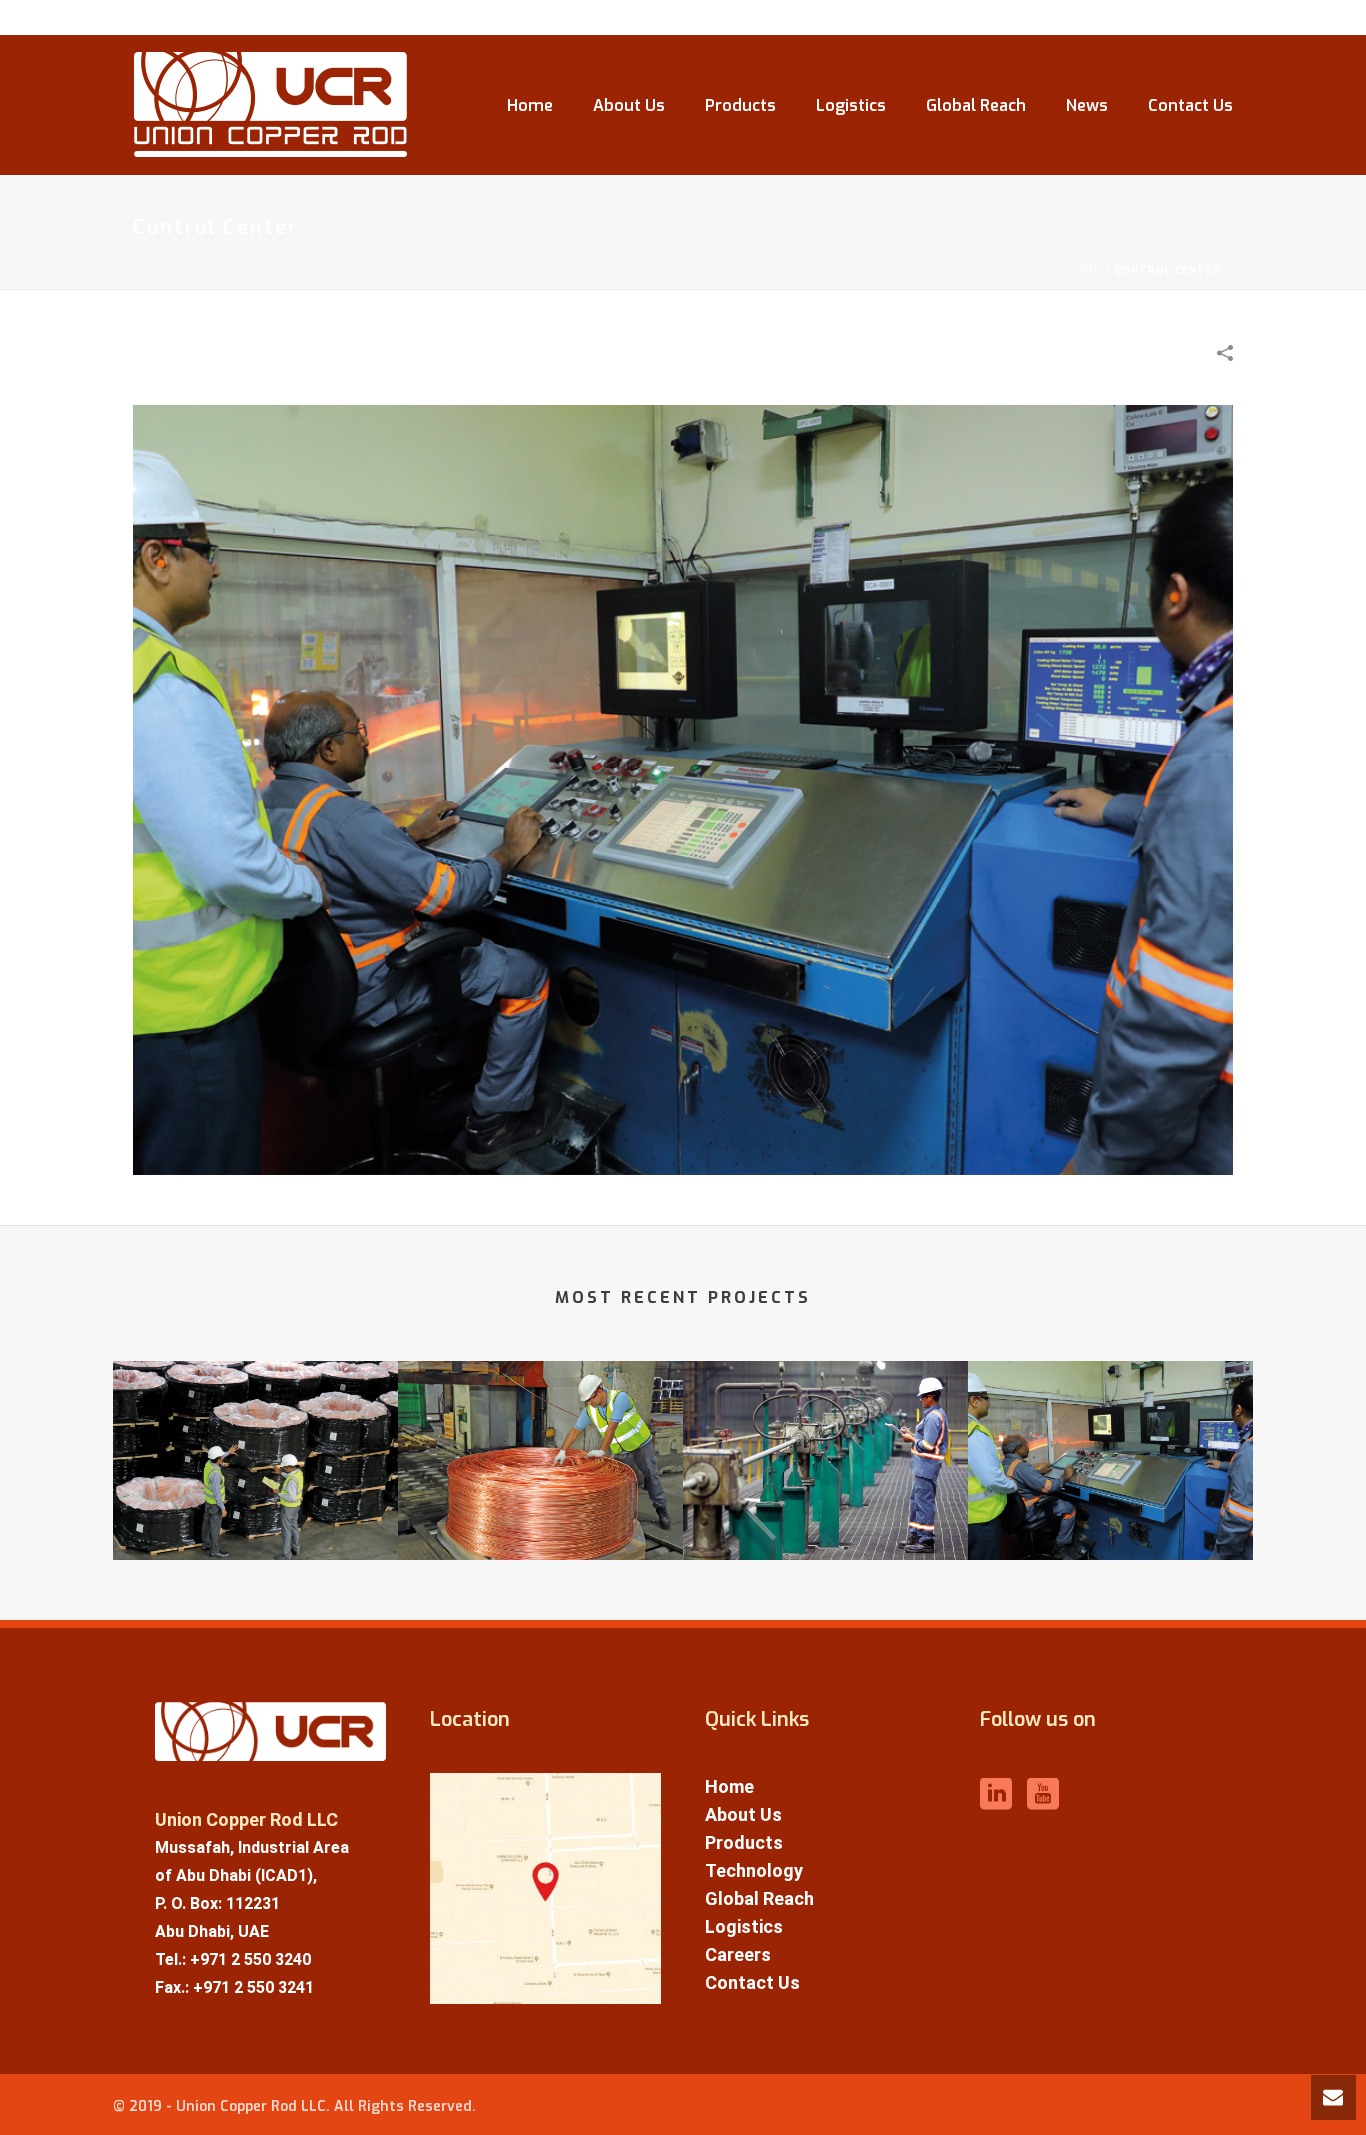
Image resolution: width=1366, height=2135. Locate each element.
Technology (754, 1870)
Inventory (255, 1529)
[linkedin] (996, 1795)
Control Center (1110, 1529)
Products (740, 105)
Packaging (541, 1529)
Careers (738, 1954)
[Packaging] (540, 1439)
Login (1197, 18)
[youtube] (1043, 1795)
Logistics (851, 105)
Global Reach (976, 105)
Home (530, 105)
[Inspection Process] (825, 1439)
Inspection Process (826, 1529)
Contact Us (1190, 105)
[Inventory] (255, 1439)
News (1087, 105)
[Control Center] (683, 789)
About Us (629, 105)
